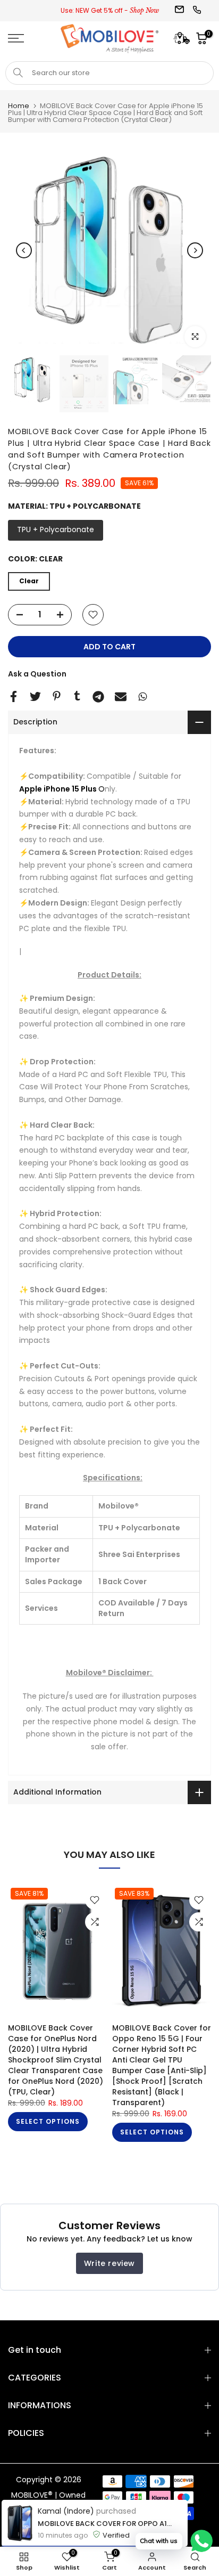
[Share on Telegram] (98, 697)
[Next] (195, 250)
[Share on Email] (121, 697)
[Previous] (24, 250)
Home (19, 106)
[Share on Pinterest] (57, 696)
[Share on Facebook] (14, 696)
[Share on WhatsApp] (143, 696)
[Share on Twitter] (35, 696)
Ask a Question (37, 674)
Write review (109, 2263)
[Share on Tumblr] (77, 696)
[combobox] (109, 73)
